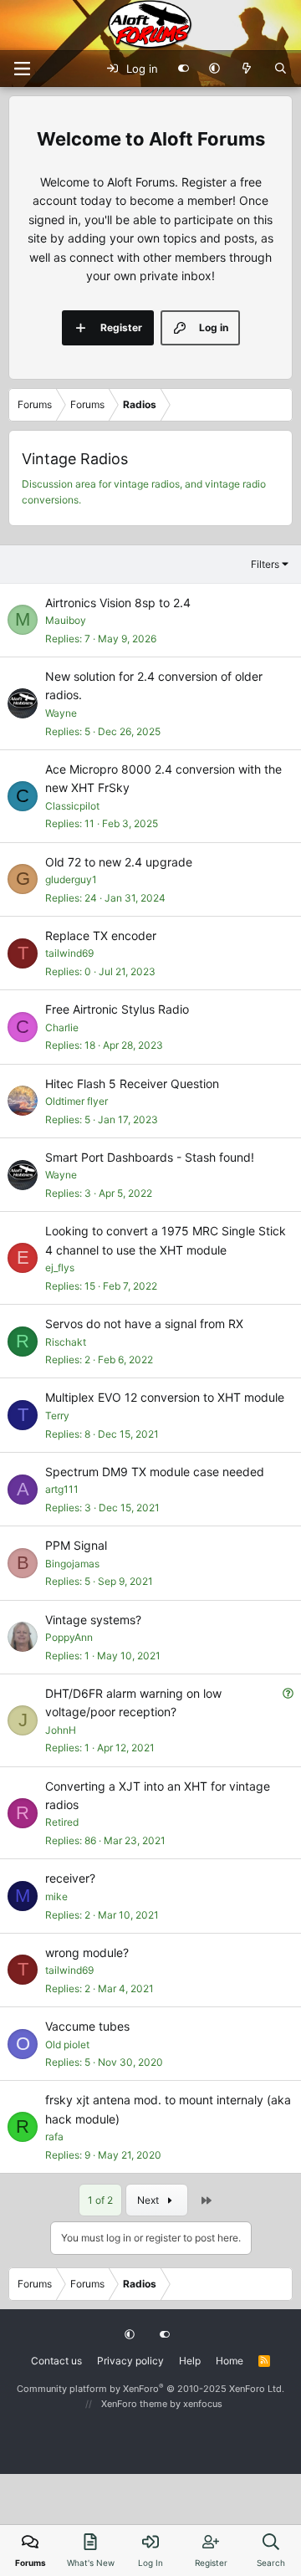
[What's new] (247, 69)
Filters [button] (265, 564)
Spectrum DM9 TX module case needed (155, 1472)
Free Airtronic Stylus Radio (117, 1009)
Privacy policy (130, 2361)
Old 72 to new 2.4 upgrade (119, 862)
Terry (57, 1416)
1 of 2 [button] (100, 2200)
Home (230, 2361)
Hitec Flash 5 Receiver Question (132, 1084)
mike (56, 1896)
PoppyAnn (69, 1637)
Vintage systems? (93, 1620)
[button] (214, 69)
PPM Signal (76, 1545)
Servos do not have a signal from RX (144, 1324)
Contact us (56, 2361)
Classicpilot (72, 806)
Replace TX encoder (101, 935)
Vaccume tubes (87, 2026)
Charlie (62, 1027)
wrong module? (87, 1952)
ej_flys (60, 1268)
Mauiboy (66, 620)
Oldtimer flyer (77, 1101)
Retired (62, 1822)
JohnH (61, 1730)
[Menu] (22, 69)
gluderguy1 (71, 879)
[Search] (281, 69)
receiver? (70, 1878)
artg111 (62, 1489)
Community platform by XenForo (150, 2389)
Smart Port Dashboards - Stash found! (150, 1157)
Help (190, 2361)
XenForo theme (134, 2404)
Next (149, 2200)
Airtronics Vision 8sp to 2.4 (118, 603)
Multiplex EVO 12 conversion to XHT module (165, 1397)
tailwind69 (69, 953)
